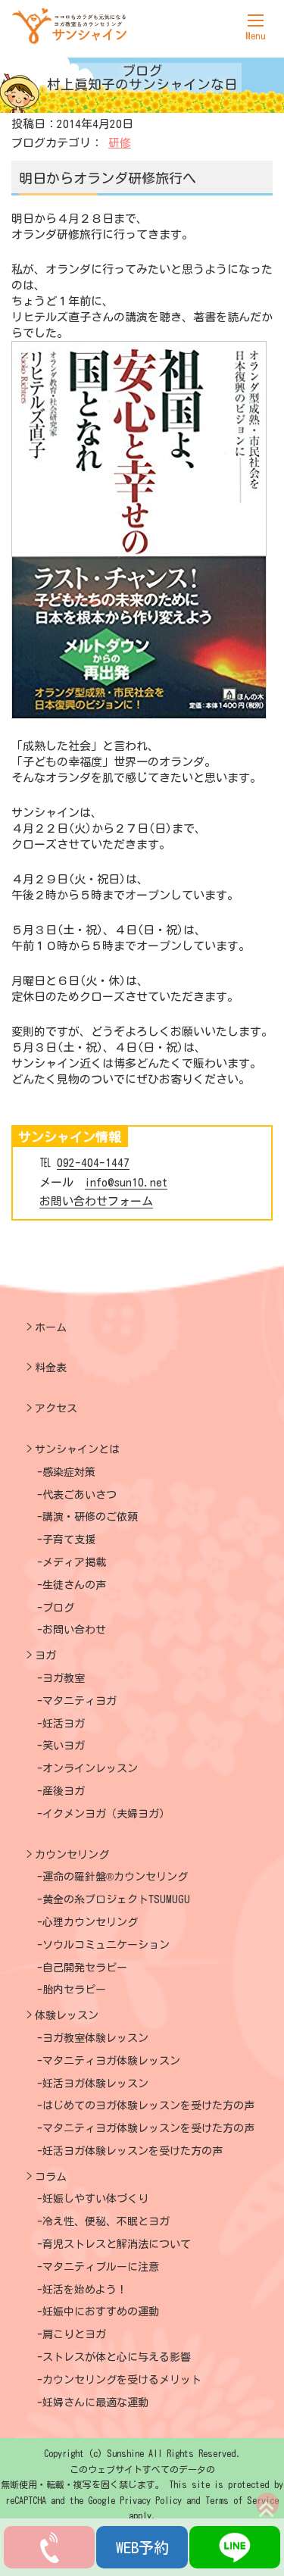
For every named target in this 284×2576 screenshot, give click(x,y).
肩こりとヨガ (74, 2334)
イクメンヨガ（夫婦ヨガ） (106, 1814)
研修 (120, 143)
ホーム (51, 1327)
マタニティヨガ (80, 1701)
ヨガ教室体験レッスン (95, 2038)
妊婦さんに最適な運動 (95, 2402)
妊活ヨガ (64, 1724)
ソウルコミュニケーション (106, 1945)
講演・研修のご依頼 (90, 1517)
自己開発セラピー (85, 1968)
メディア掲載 (74, 1562)
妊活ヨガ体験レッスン (95, 2084)
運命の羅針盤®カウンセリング (115, 1877)
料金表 (51, 1368)
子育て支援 (69, 1540)
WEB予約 (142, 2547)
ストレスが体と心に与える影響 (117, 2357)
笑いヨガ (64, 1746)
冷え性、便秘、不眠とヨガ (106, 2221)
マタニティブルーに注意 (101, 2267)
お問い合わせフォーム (96, 1201)
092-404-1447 (93, 1163)
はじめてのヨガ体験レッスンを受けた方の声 (148, 2106)
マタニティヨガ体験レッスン (111, 2061)
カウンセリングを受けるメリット (122, 2380)
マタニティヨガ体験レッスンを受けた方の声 (148, 2128)
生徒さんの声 (74, 1585)
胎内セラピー (74, 1990)
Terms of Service (242, 2500)
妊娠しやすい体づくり (95, 2199)
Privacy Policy (151, 2500)
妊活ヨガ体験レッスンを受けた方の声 (133, 2151)
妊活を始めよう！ (85, 2290)
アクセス (56, 1408)
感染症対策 (69, 1472)
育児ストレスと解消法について (117, 2244)
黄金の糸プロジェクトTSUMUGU (116, 1899)
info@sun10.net (126, 1182)
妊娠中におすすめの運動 (101, 2312)
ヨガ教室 (64, 1678)
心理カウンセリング (90, 1922)
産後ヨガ (64, 1791)
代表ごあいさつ (80, 1495)
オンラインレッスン (90, 1768)
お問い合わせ (74, 1630)
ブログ (58, 1608)
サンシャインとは (77, 1449)
